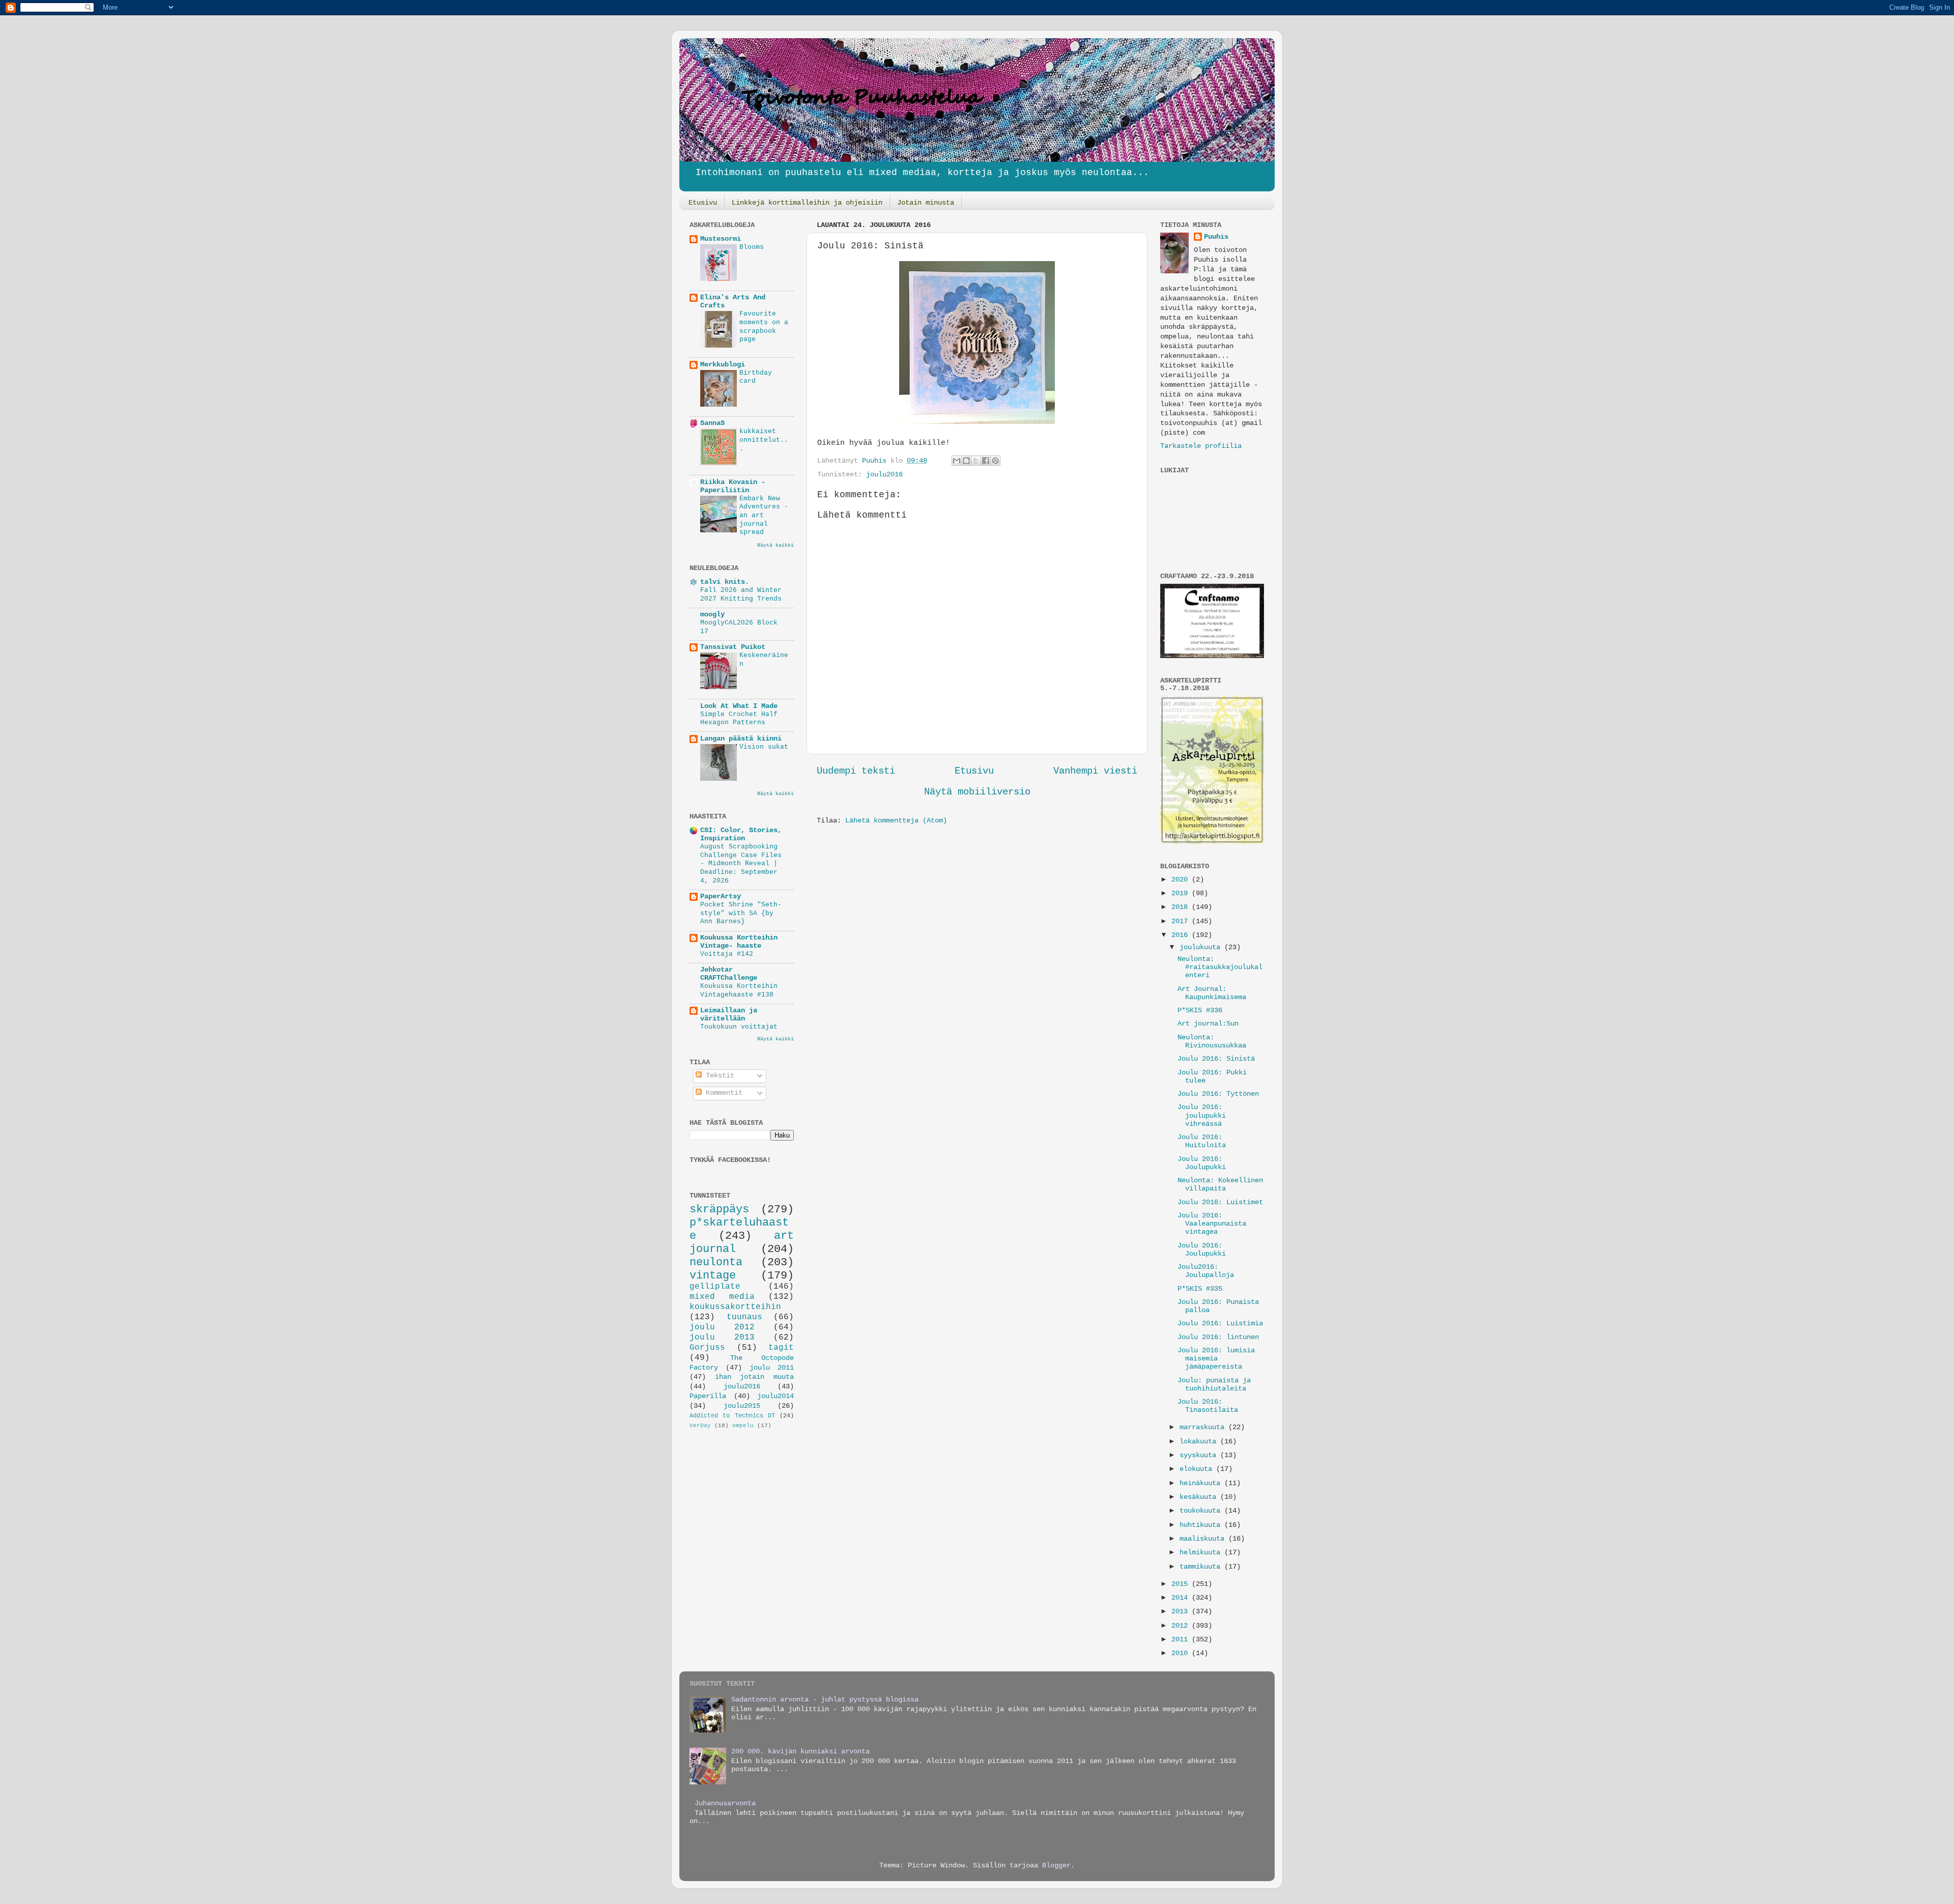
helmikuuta (1202, 1553)
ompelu (743, 1426)
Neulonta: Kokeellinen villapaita (1220, 1185)
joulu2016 (884, 475)
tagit (781, 1348)
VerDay (700, 1426)
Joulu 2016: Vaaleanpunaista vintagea (1212, 1224)
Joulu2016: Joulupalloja (1206, 1271)
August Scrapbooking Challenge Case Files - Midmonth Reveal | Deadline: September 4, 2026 (741, 864)
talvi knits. (725, 582)
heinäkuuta (1202, 1483)
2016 (1182, 935)
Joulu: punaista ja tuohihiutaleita (1214, 1385)
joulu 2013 (722, 1338)
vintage (713, 1275)
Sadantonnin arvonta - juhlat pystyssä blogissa (825, 1700)
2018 (1182, 907)
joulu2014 (775, 1396)
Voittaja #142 (727, 954)
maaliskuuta (1204, 1539)
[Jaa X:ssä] (976, 461)
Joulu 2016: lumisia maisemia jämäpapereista (1216, 1359)
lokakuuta (1200, 1442)
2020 (1182, 880)
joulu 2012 (722, 1327)
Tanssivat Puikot (733, 647)
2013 (1182, 1612)
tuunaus (744, 1317)
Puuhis (876, 461)
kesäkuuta (1200, 1497)
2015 (1182, 1584)
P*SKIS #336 (1200, 1011)
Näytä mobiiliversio (977, 792)
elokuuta (1198, 1469)
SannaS (712, 423)
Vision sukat (764, 747)
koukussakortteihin (735, 1307)
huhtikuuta (1202, 1525)
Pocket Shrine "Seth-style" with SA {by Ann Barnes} (741, 913)
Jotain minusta (926, 203)
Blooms (752, 247)
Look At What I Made (739, 706)
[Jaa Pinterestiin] (995, 461)
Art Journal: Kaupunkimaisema (1212, 993)
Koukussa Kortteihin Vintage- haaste (739, 942)
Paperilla (708, 1396)
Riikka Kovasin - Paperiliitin (733, 486)
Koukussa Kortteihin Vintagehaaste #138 (739, 990)
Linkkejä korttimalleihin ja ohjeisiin (807, 203)
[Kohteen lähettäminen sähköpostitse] (957, 461)
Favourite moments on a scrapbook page (764, 326)
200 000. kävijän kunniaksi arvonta (800, 1752)
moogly (712, 615)
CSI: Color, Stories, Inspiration (741, 834)
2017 (1182, 921)
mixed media (722, 1297)
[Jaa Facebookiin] (986, 461)
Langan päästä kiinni (741, 739)
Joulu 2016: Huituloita (1202, 1141)
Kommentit (722, 1093)
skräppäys (719, 1209)
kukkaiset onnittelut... (764, 440)
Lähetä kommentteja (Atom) (896, 821)
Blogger (1056, 1866)
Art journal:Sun (1208, 1024)
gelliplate (715, 1287)
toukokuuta (1202, 1511)
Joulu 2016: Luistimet (1220, 1202)
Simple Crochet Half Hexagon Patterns (739, 719)
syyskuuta (1200, 1455)
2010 (1182, 1653)
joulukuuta (1202, 947)
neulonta (716, 1262)
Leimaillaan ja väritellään (729, 1015)
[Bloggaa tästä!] (966, 461)
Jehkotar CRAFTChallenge (729, 974)
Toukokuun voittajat (739, 1027)
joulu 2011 (772, 1368)
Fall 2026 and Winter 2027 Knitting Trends (741, 594)
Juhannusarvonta (725, 1803)
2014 (1182, 1598)
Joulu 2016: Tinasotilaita (1208, 1406)
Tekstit (718, 1076)
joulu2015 (742, 1406)
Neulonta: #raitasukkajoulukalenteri (1220, 967)
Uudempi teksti (856, 771)
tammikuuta (1202, 1567)
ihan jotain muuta (754, 1377)
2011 (1182, 1640)
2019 (1182, 893)
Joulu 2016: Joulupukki (1202, 1163)
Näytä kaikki (775, 545)
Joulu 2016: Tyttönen (1218, 1094)
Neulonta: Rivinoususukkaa (1212, 1042)
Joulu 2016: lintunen (1218, 1337)
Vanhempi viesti (1095, 771)
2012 (1182, 1626)
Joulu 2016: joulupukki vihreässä (1202, 1115)
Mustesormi (721, 239)
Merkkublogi (723, 365)
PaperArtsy (721, 897)
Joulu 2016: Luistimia (1220, 1324)
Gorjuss (707, 1348)
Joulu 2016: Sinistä (1216, 1059)
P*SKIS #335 (1200, 1289)
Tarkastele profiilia (1201, 446)
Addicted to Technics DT (732, 1416)
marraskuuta (1204, 1427)
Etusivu (703, 203)
